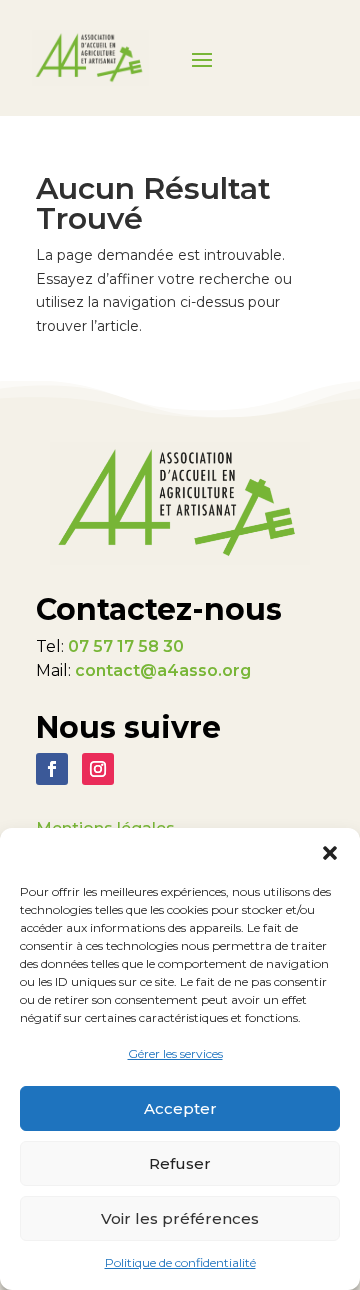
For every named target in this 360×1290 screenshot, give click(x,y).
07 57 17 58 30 (126, 646)
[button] (330, 853)
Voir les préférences (180, 1218)
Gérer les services (175, 1053)
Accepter (180, 1108)
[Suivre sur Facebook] (52, 769)
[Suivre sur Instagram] (98, 769)
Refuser (180, 1163)
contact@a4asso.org (163, 670)
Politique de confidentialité (180, 1262)
